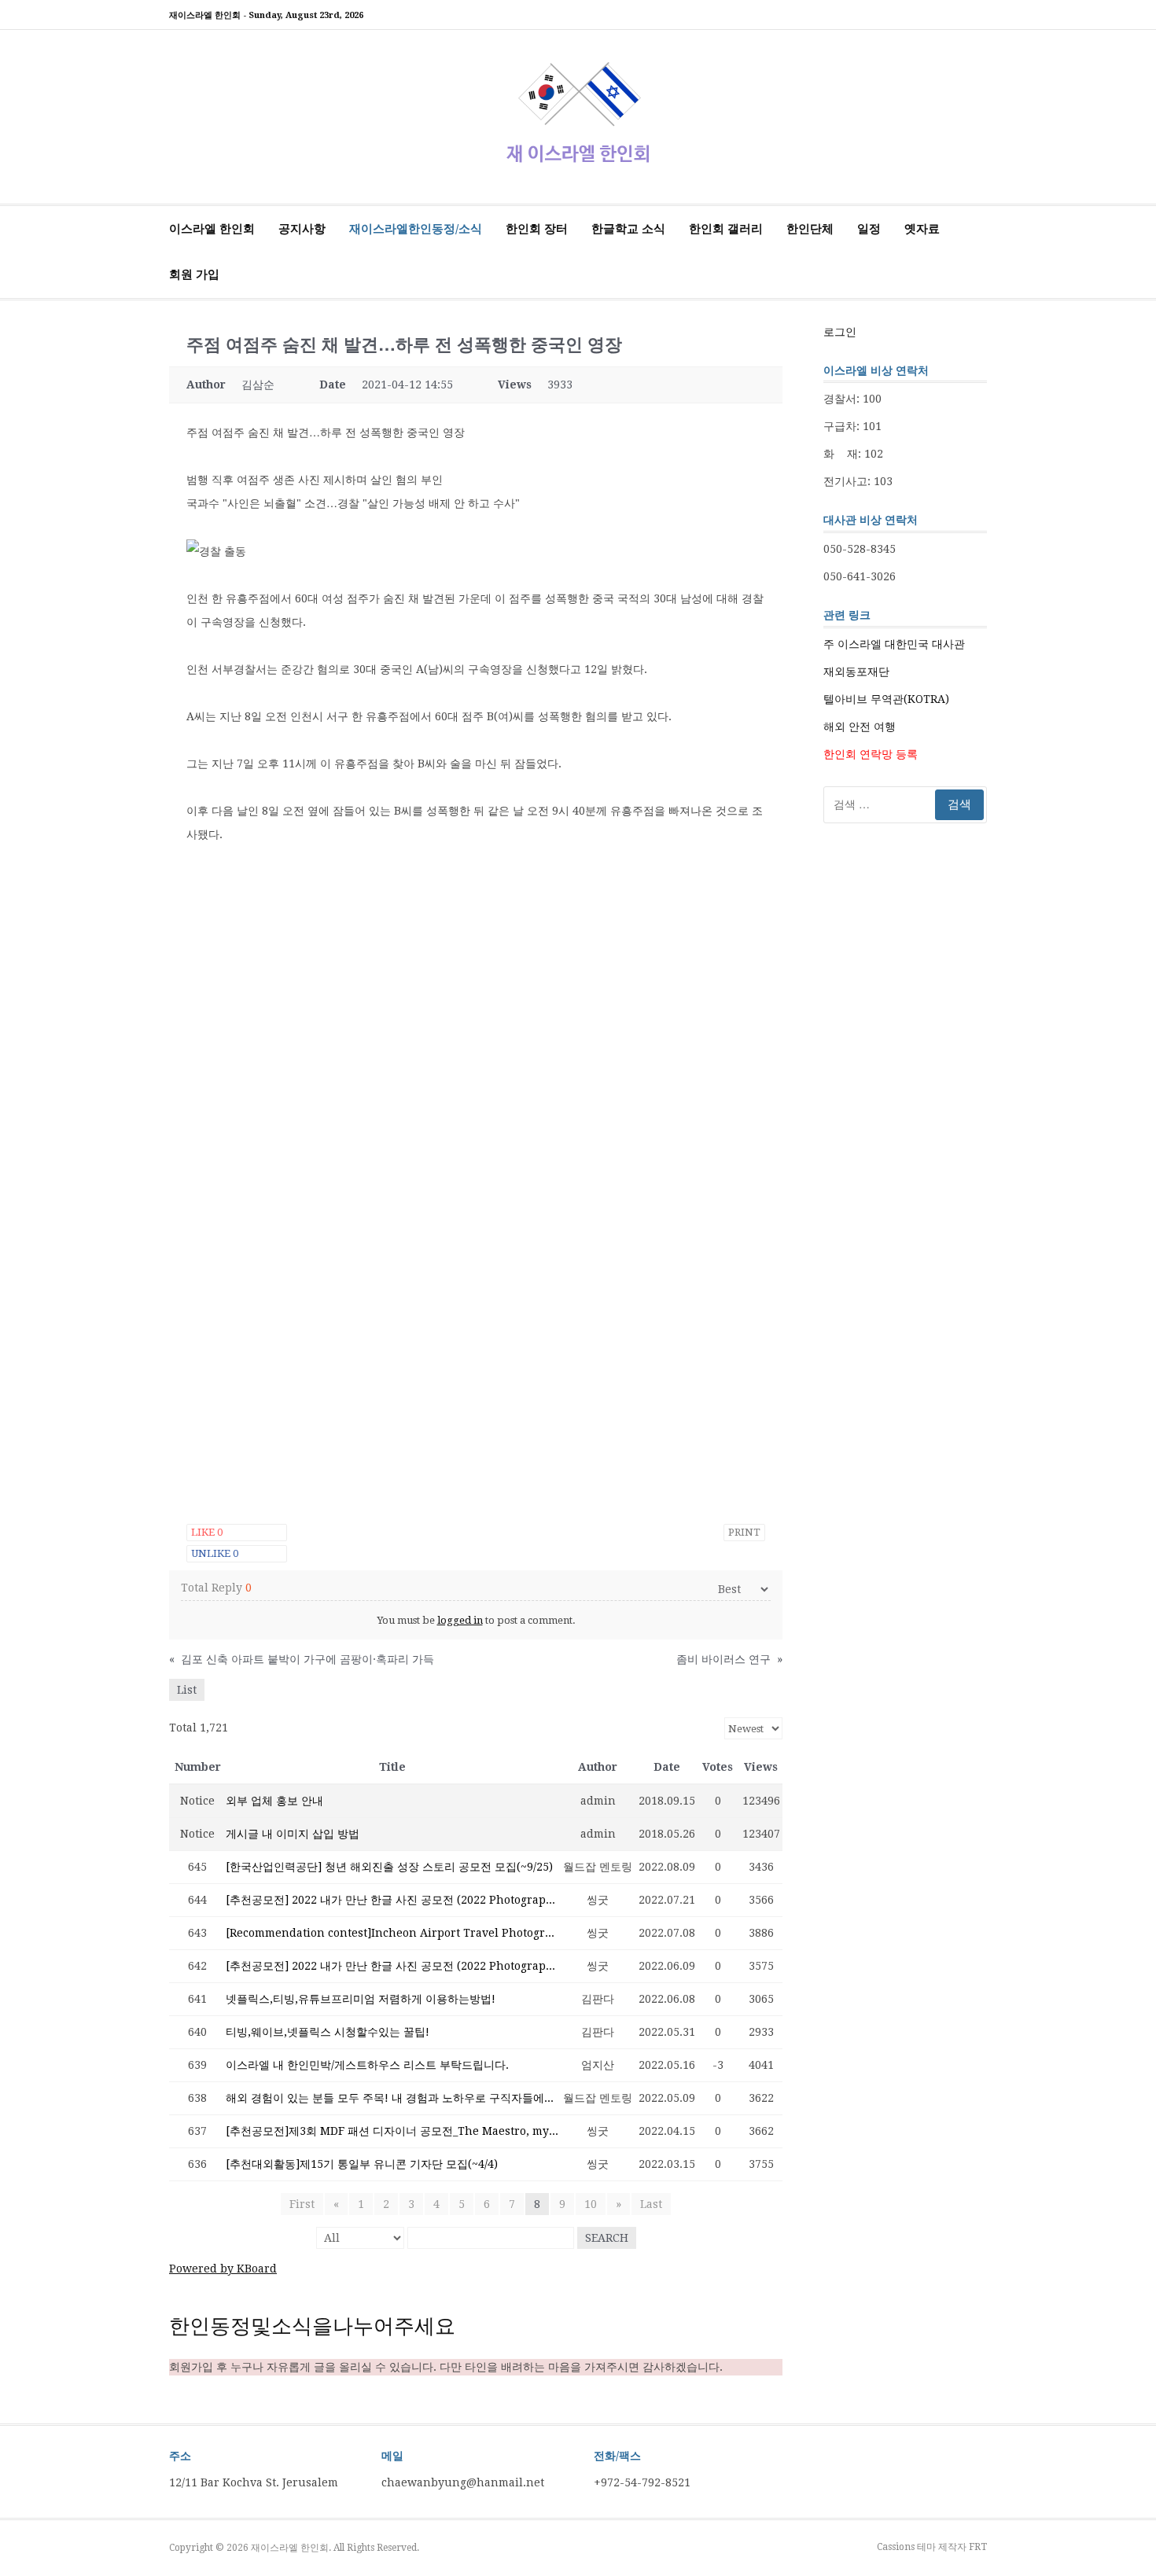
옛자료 (922, 229)
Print (744, 1532)
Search (607, 2238)
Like (207, 1532)
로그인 (840, 332)
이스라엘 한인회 (212, 229)
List (187, 1690)
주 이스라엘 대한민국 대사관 (894, 644)
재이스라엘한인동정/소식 (416, 229)
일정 (869, 229)
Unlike (215, 1553)
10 (591, 2204)
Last (651, 2204)
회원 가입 (194, 274)
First (302, 2204)
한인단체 (810, 229)
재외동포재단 (856, 672)
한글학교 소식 (628, 229)
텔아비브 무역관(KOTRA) (886, 699)
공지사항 (302, 229)
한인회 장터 (537, 229)
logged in (460, 1620)
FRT (978, 2547)
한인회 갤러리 (726, 229)
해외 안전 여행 (860, 727)
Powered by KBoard (223, 2269)
